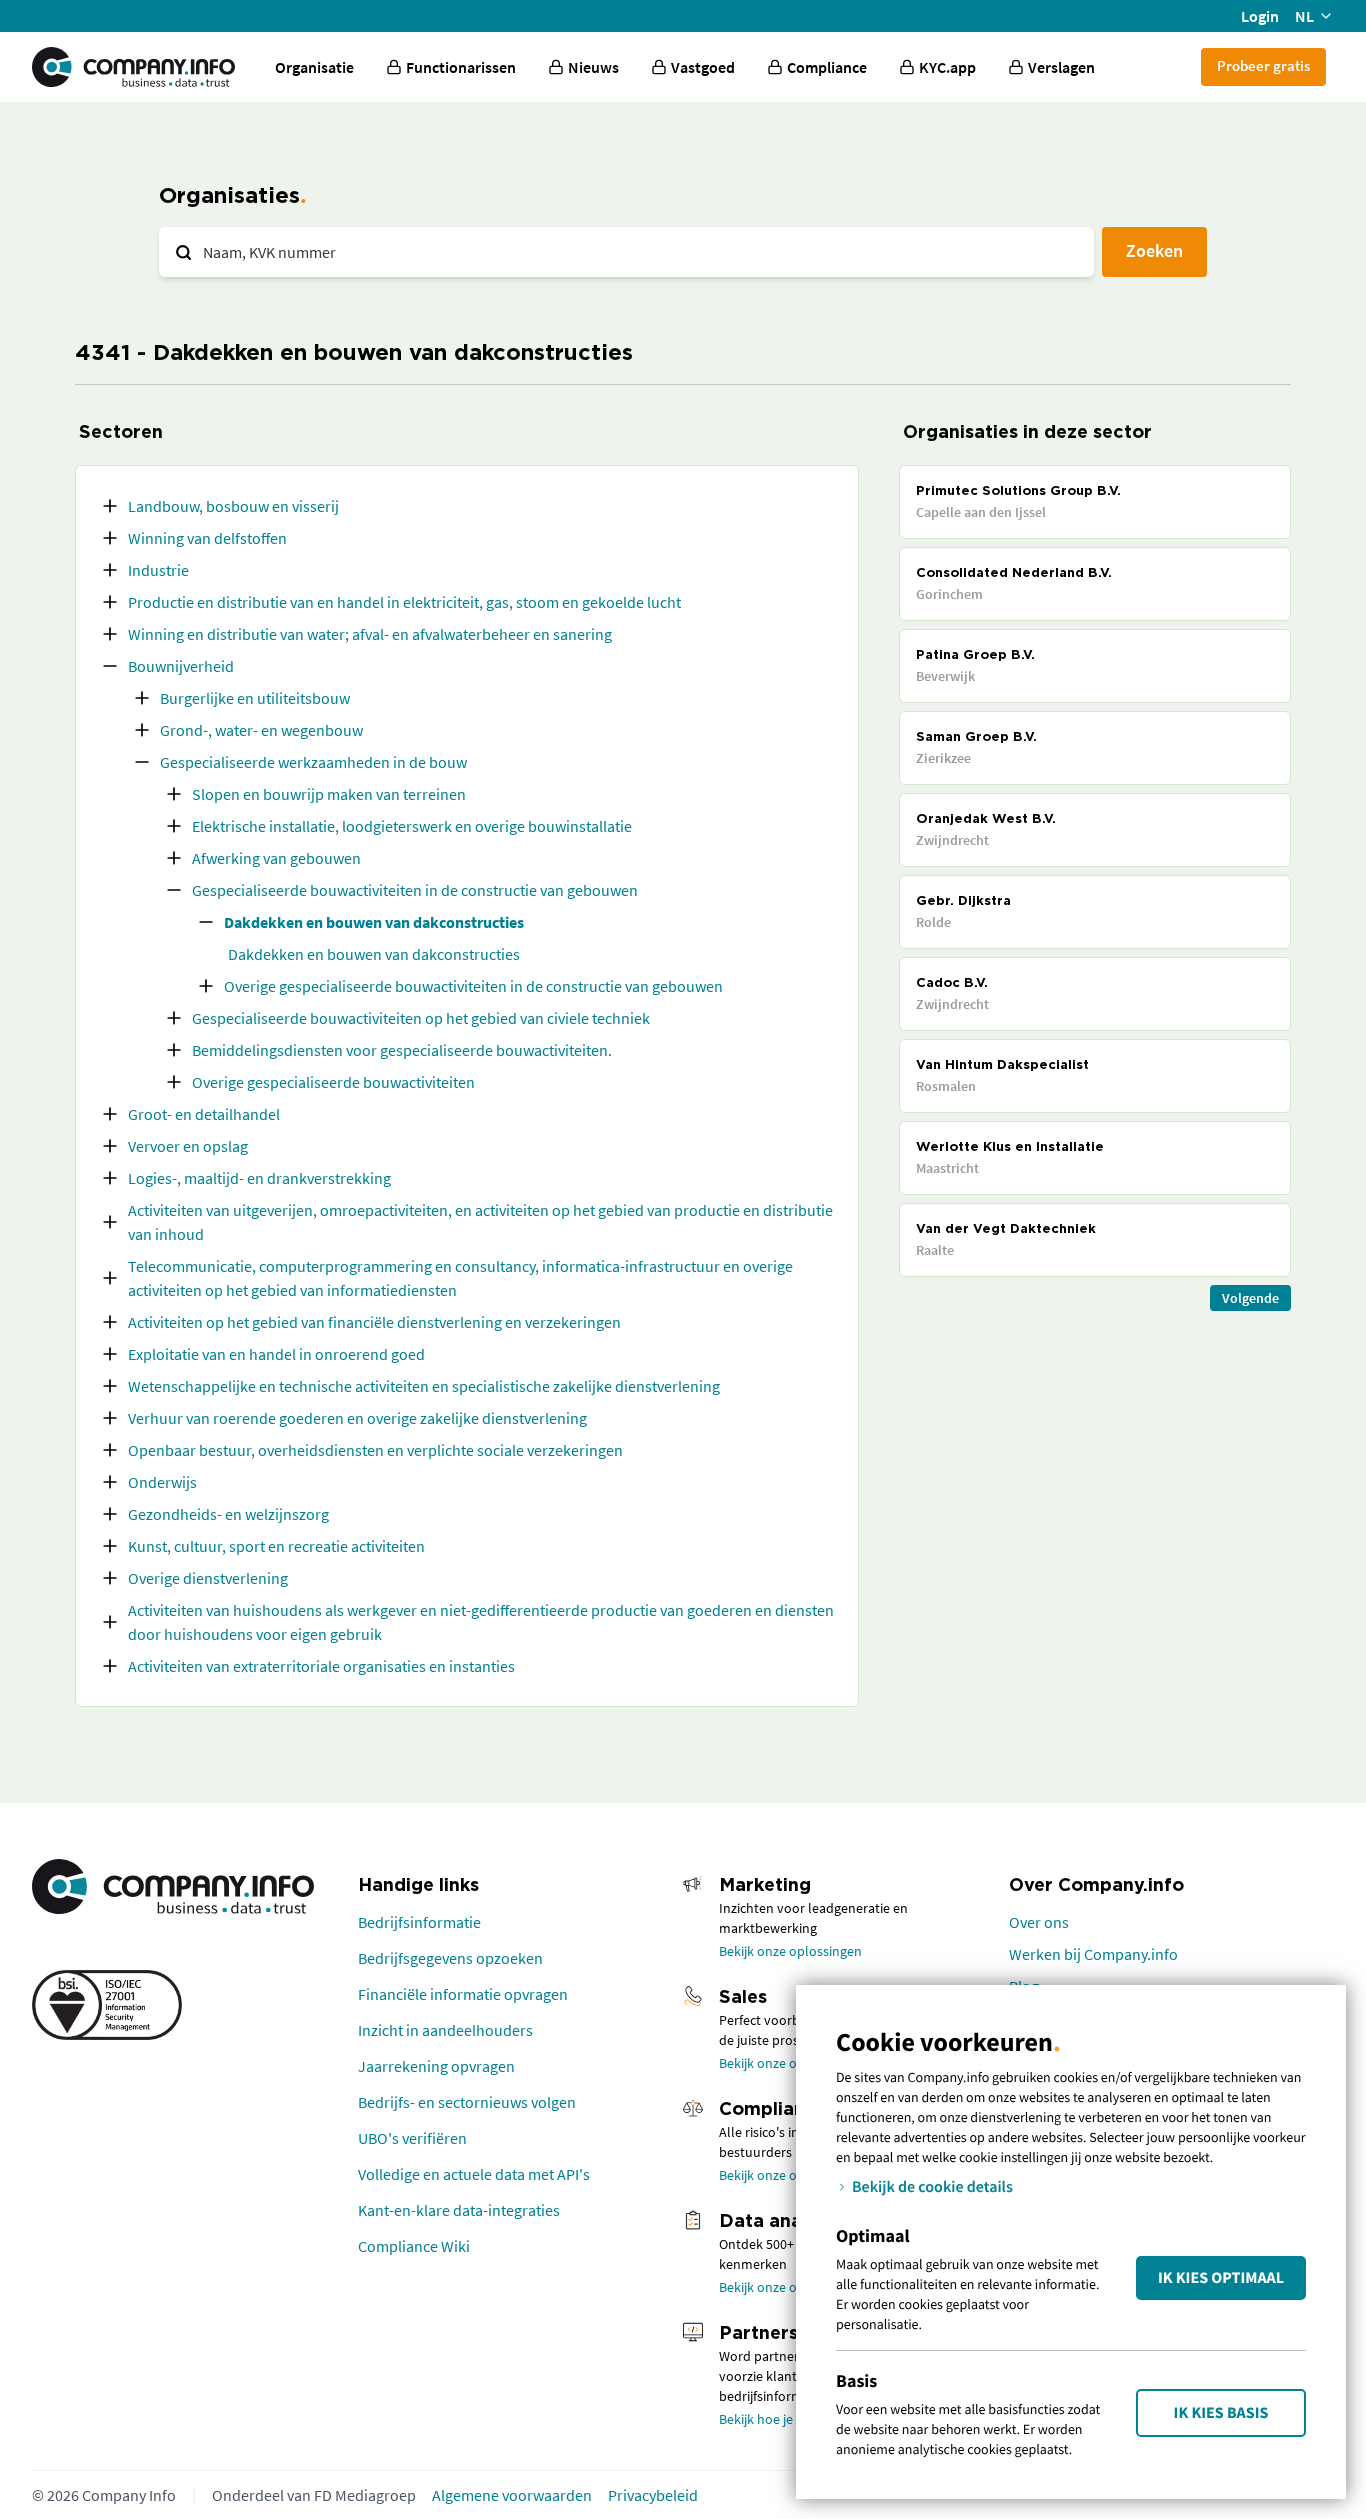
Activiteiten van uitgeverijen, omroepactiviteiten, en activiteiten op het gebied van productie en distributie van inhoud (480, 1222)
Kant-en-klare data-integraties (459, 2210)
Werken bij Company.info (1093, 1954)
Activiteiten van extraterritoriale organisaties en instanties (321, 1666)
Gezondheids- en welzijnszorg (228, 1514)
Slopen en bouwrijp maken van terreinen (329, 794)
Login (1260, 16)
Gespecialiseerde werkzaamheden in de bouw (313, 762)
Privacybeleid (653, 2495)
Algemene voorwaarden (512, 2495)
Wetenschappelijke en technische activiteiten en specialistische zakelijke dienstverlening (424, 1386)
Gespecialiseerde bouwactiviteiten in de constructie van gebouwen (415, 890)
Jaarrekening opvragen (436, 2066)
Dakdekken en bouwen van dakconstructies (374, 922)
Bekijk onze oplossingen (790, 1951)
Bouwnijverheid (181, 666)
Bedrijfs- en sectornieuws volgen (467, 2102)
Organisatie (314, 67)
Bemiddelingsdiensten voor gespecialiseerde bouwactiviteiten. (402, 1050)
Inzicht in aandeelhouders (445, 2030)
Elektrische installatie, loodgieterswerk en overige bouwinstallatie (412, 826)
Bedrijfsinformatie (419, 1922)
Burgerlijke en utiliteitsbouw (255, 698)
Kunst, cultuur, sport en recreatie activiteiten (276, 1546)
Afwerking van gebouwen (276, 858)
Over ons (1039, 1922)
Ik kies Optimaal (1221, 2278)
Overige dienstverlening (208, 1578)
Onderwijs (162, 1482)
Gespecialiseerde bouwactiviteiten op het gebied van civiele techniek (421, 1018)
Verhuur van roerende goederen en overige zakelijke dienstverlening (357, 1418)
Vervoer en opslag (188, 1146)
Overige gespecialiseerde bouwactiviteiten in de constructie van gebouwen (473, 986)
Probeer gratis (1263, 65)
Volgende (1250, 1298)
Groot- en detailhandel (204, 1114)
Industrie (158, 570)
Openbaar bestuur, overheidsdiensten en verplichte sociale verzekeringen (375, 1450)
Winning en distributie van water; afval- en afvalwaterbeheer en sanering (370, 634)
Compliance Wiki (414, 2246)
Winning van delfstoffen (207, 538)
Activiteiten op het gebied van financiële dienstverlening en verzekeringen (374, 1322)
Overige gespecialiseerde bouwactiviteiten (333, 1082)
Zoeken (1154, 250)
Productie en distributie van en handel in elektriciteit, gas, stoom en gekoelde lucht (404, 602)
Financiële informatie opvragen (463, 1994)
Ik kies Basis (1221, 2413)
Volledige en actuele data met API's (474, 2174)
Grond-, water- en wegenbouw (261, 730)
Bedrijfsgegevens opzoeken (450, 1958)
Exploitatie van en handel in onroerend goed (276, 1354)
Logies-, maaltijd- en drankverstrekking (259, 1178)
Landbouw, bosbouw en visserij (233, 506)
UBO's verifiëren (412, 2138)
